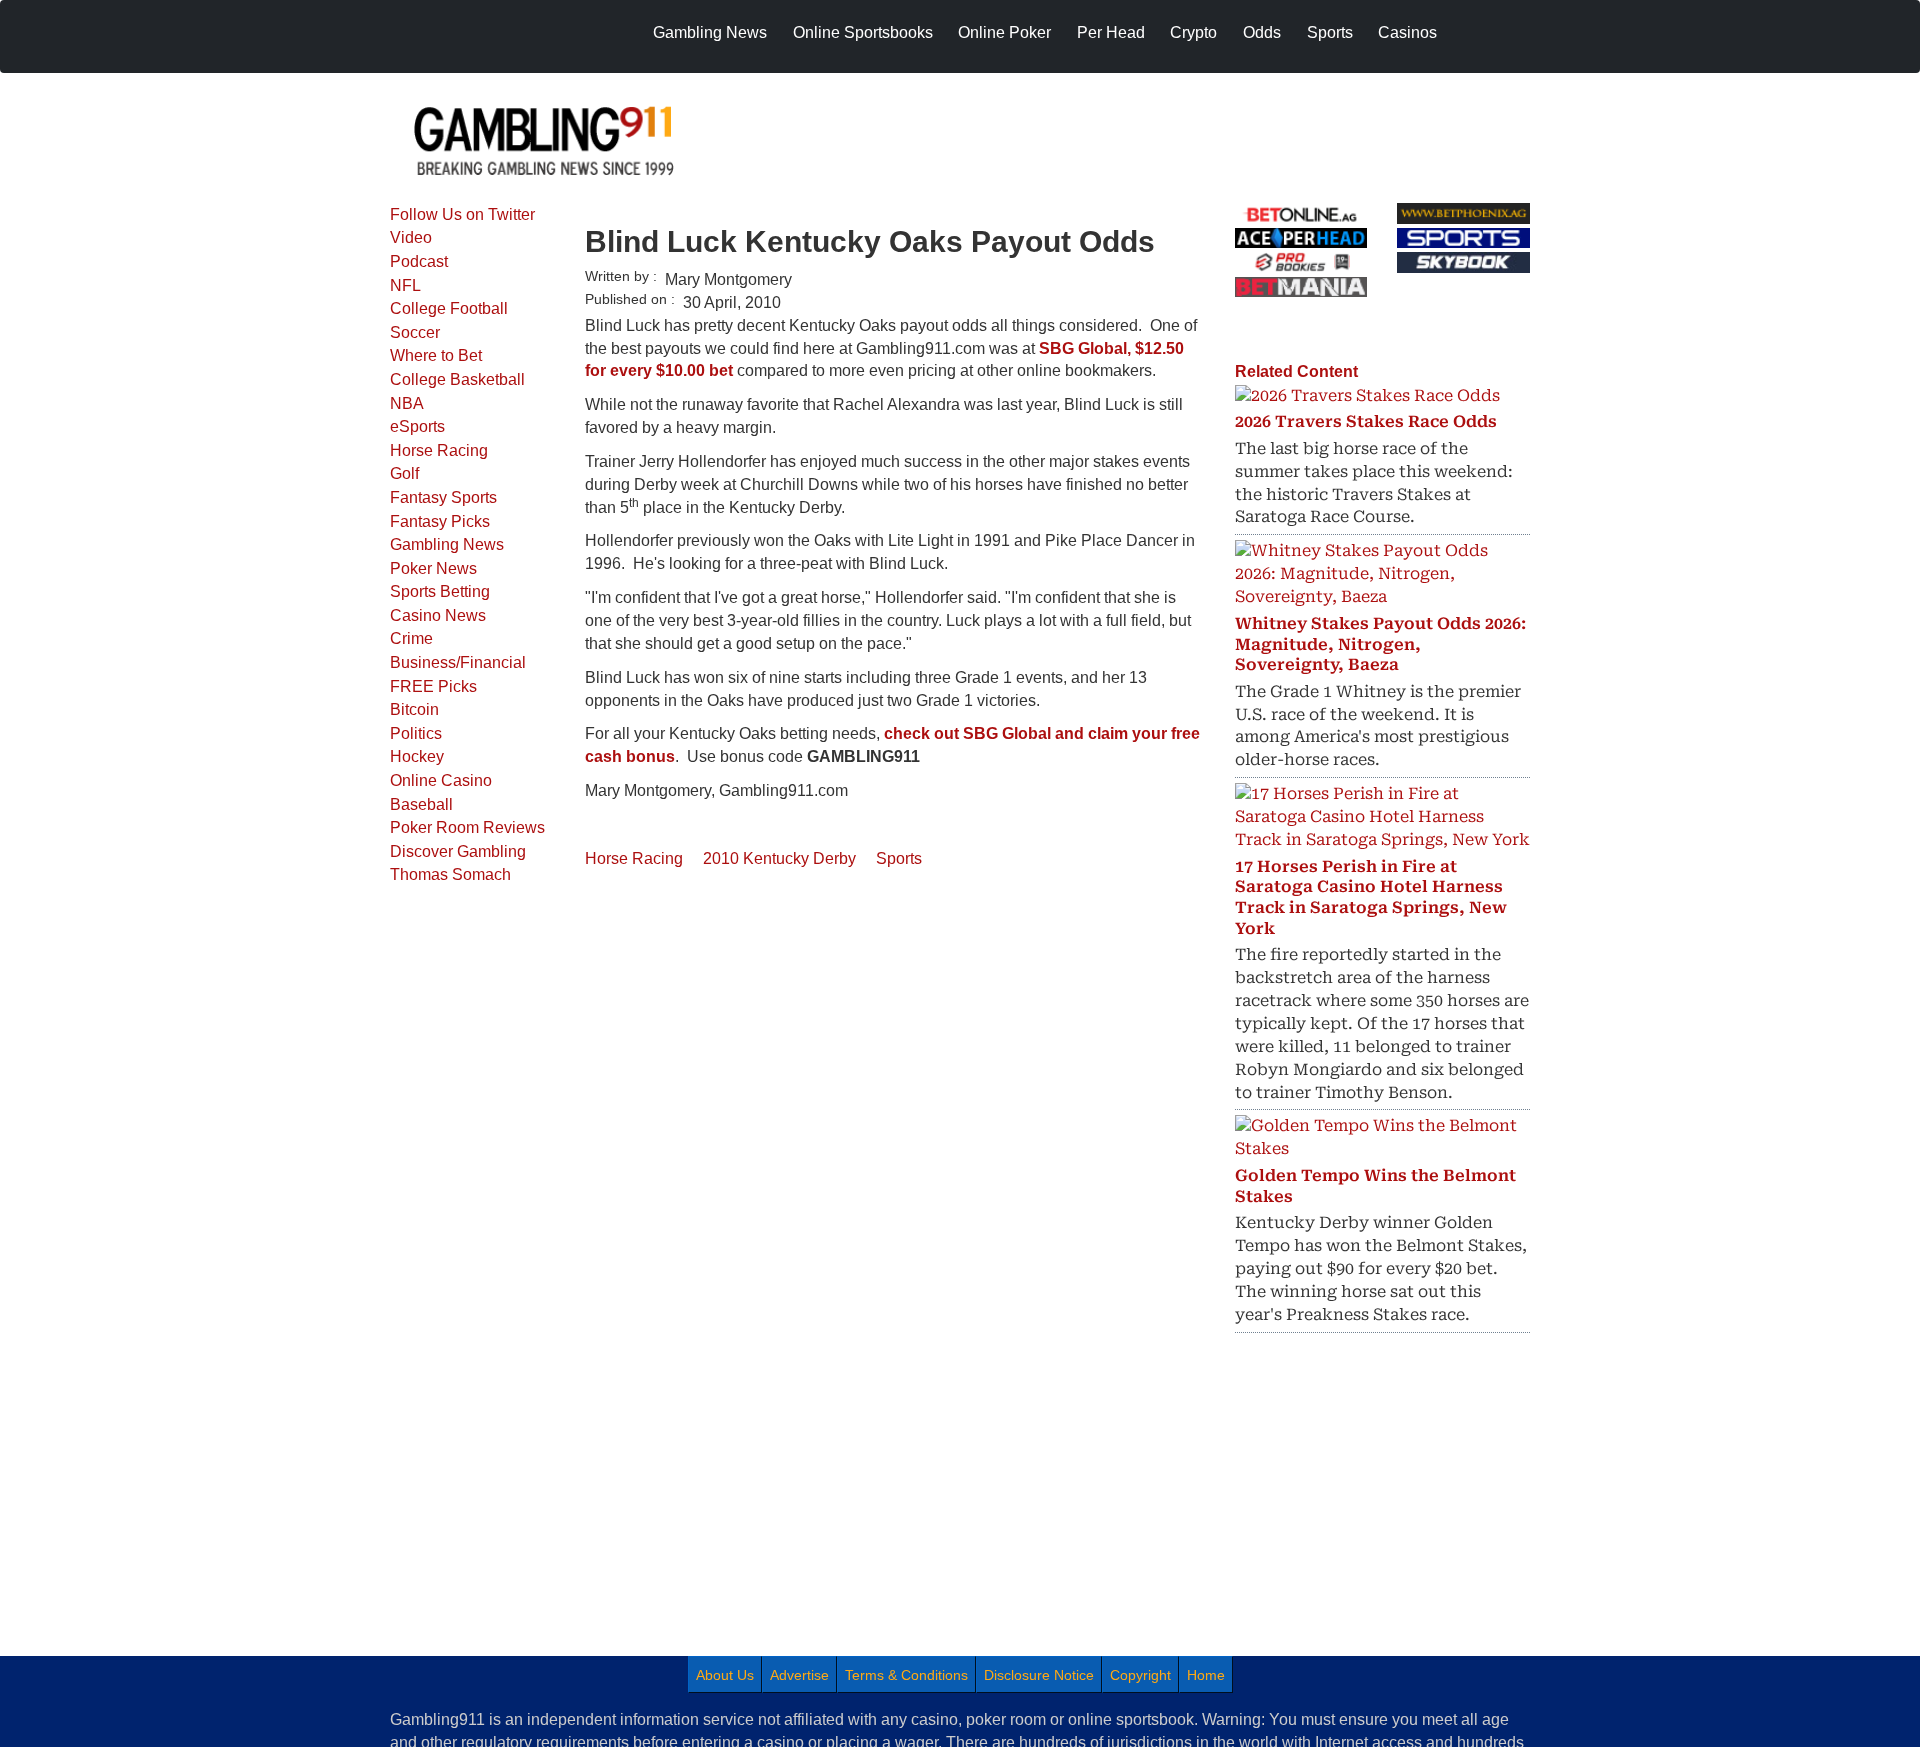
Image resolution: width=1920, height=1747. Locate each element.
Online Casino (441, 780)
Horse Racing (439, 450)
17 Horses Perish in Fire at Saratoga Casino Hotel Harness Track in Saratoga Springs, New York (1371, 897)
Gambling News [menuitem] (710, 32)
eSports (417, 426)
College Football (449, 308)
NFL (405, 285)
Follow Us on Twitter (462, 214)
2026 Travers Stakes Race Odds (1366, 421)
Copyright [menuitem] (1140, 1675)
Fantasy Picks (440, 521)
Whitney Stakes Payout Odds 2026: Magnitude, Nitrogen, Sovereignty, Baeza (1380, 644)
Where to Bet (436, 355)
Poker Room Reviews (467, 827)
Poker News (433, 568)
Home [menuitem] (1206, 1675)
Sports (899, 858)
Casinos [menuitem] (1407, 32)
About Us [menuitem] (725, 1675)
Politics (416, 733)
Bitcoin (414, 709)
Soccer (415, 332)
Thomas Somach (450, 874)
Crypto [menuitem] (1193, 32)
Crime (411, 638)
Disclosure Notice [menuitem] (1039, 1675)
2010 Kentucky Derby (779, 858)
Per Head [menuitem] (1111, 32)
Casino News (438, 615)
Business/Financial (458, 662)
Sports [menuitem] (1330, 32)
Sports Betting (440, 591)
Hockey (417, 756)
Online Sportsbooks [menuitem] (863, 32)
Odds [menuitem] (1262, 32)
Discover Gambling (458, 851)
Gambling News (447, 544)
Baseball (421, 804)
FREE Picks (433, 686)
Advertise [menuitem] (799, 1675)
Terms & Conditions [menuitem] (906, 1675)
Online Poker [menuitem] (1004, 32)
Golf (404, 473)
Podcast (419, 261)
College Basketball (457, 379)
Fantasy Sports (443, 497)
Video (411, 237)
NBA (407, 403)
